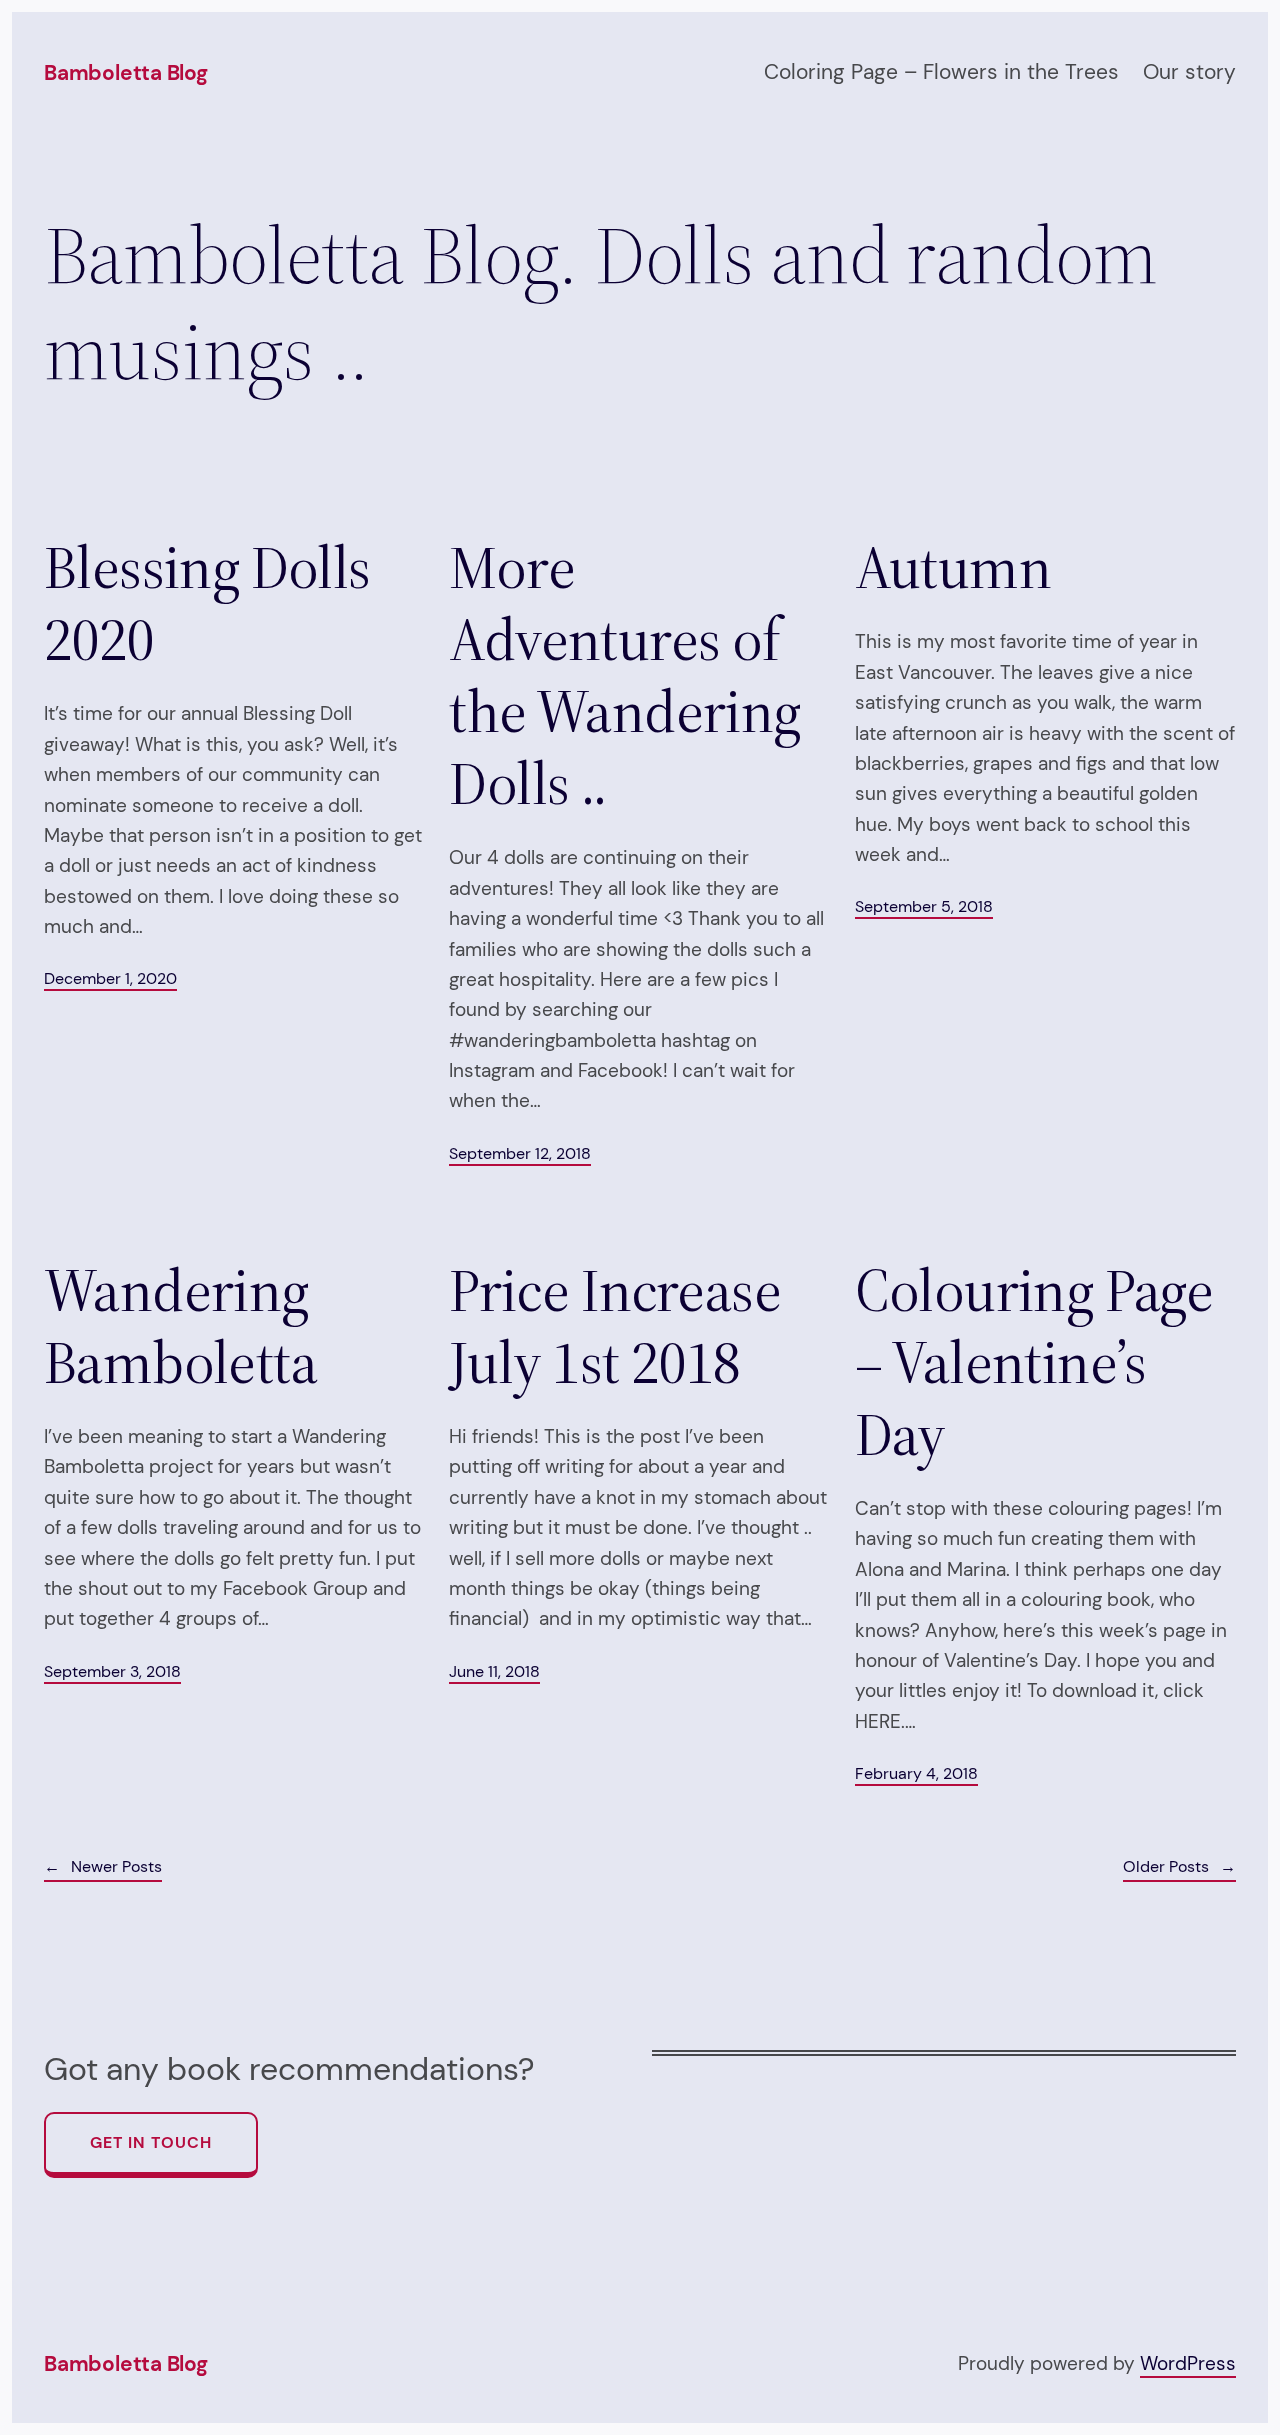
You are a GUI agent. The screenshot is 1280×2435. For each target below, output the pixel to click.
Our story (1189, 72)
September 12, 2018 (520, 1153)
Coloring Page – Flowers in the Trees (941, 72)
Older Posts (1179, 1866)
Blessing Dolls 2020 (207, 603)
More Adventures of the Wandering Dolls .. (624, 675)
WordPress (1188, 2363)
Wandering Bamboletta (180, 1326)
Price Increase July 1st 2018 (615, 1326)
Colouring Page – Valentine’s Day (1034, 1362)
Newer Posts (103, 1866)
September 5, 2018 (924, 906)
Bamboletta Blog (126, 73)
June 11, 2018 (494, 1671)
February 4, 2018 (916, 1773)
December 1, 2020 (110, 978)
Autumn (953, 567)
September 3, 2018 (112, 1671)
